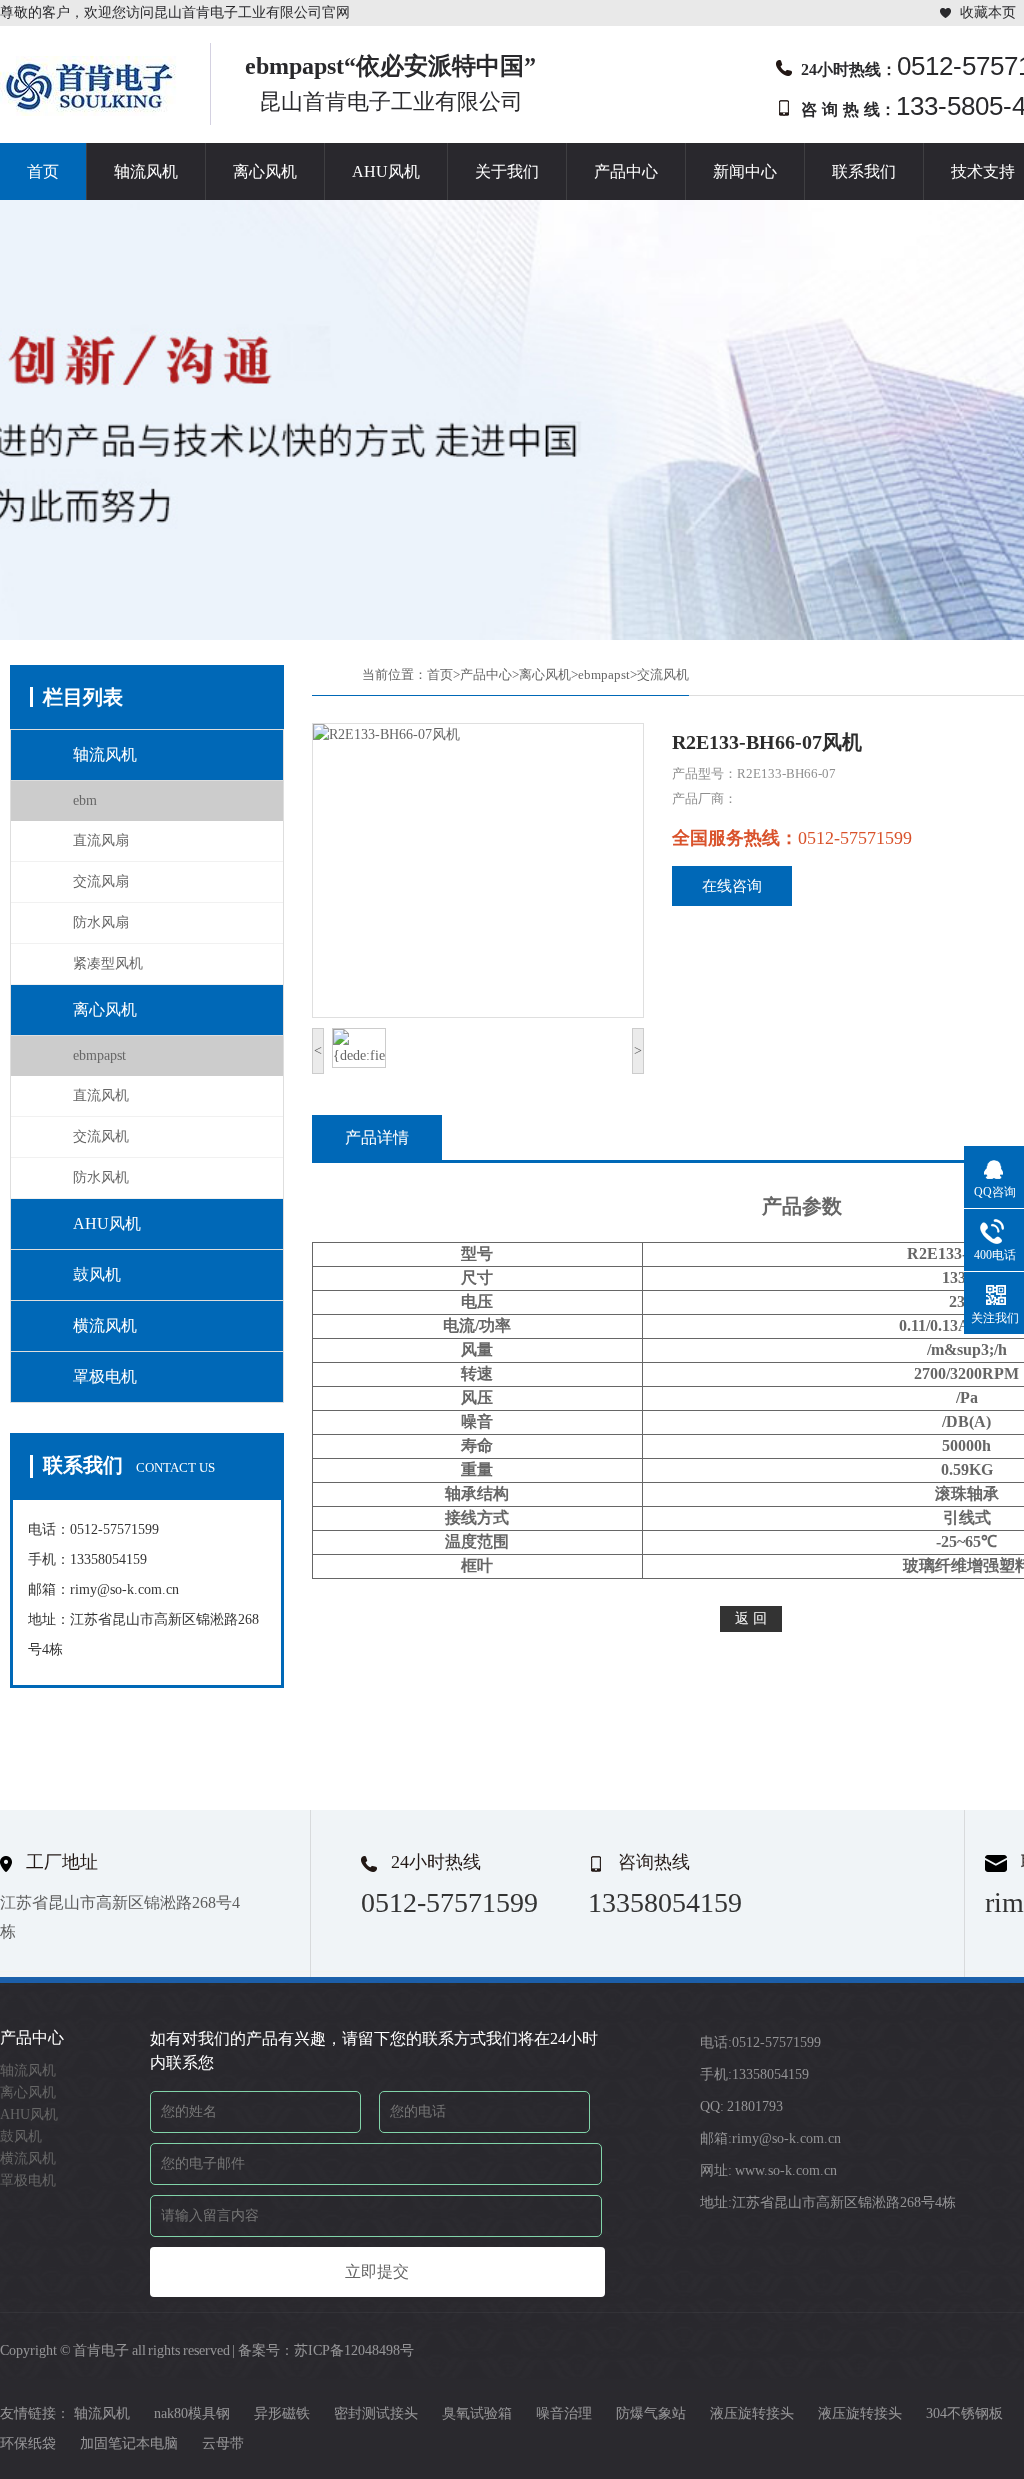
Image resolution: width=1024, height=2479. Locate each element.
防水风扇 (101, 922)
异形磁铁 (282, 2413)
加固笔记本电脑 (129, 2443)
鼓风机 (97, 1274)
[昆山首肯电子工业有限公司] (90, 110)
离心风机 (265, 171)
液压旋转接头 (752, 2413)
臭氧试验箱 (477, 2413)
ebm (85, 800)
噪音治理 (564, 2413)
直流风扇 (101, 840)
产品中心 (626, 171)
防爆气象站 (651, 2413)
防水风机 (101, 1177)
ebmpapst (99, 1055)
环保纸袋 (28, 2443)
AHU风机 (386, 171)
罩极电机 (105, 1376)
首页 (43, 171)
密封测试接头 (376, 2413)
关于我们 (507, 171)
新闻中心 (745, 171)
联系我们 (864, 171)
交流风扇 (101, 881)
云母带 (223, 2443)
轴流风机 (146, 171)
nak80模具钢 (192, 2413)
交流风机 (101, 1136)
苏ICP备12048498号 (354, 2350)
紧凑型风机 (108, 963)
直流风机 (101, 1095)
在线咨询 (732, 886)
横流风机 (105, 1325)
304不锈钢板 (964, 2413)
